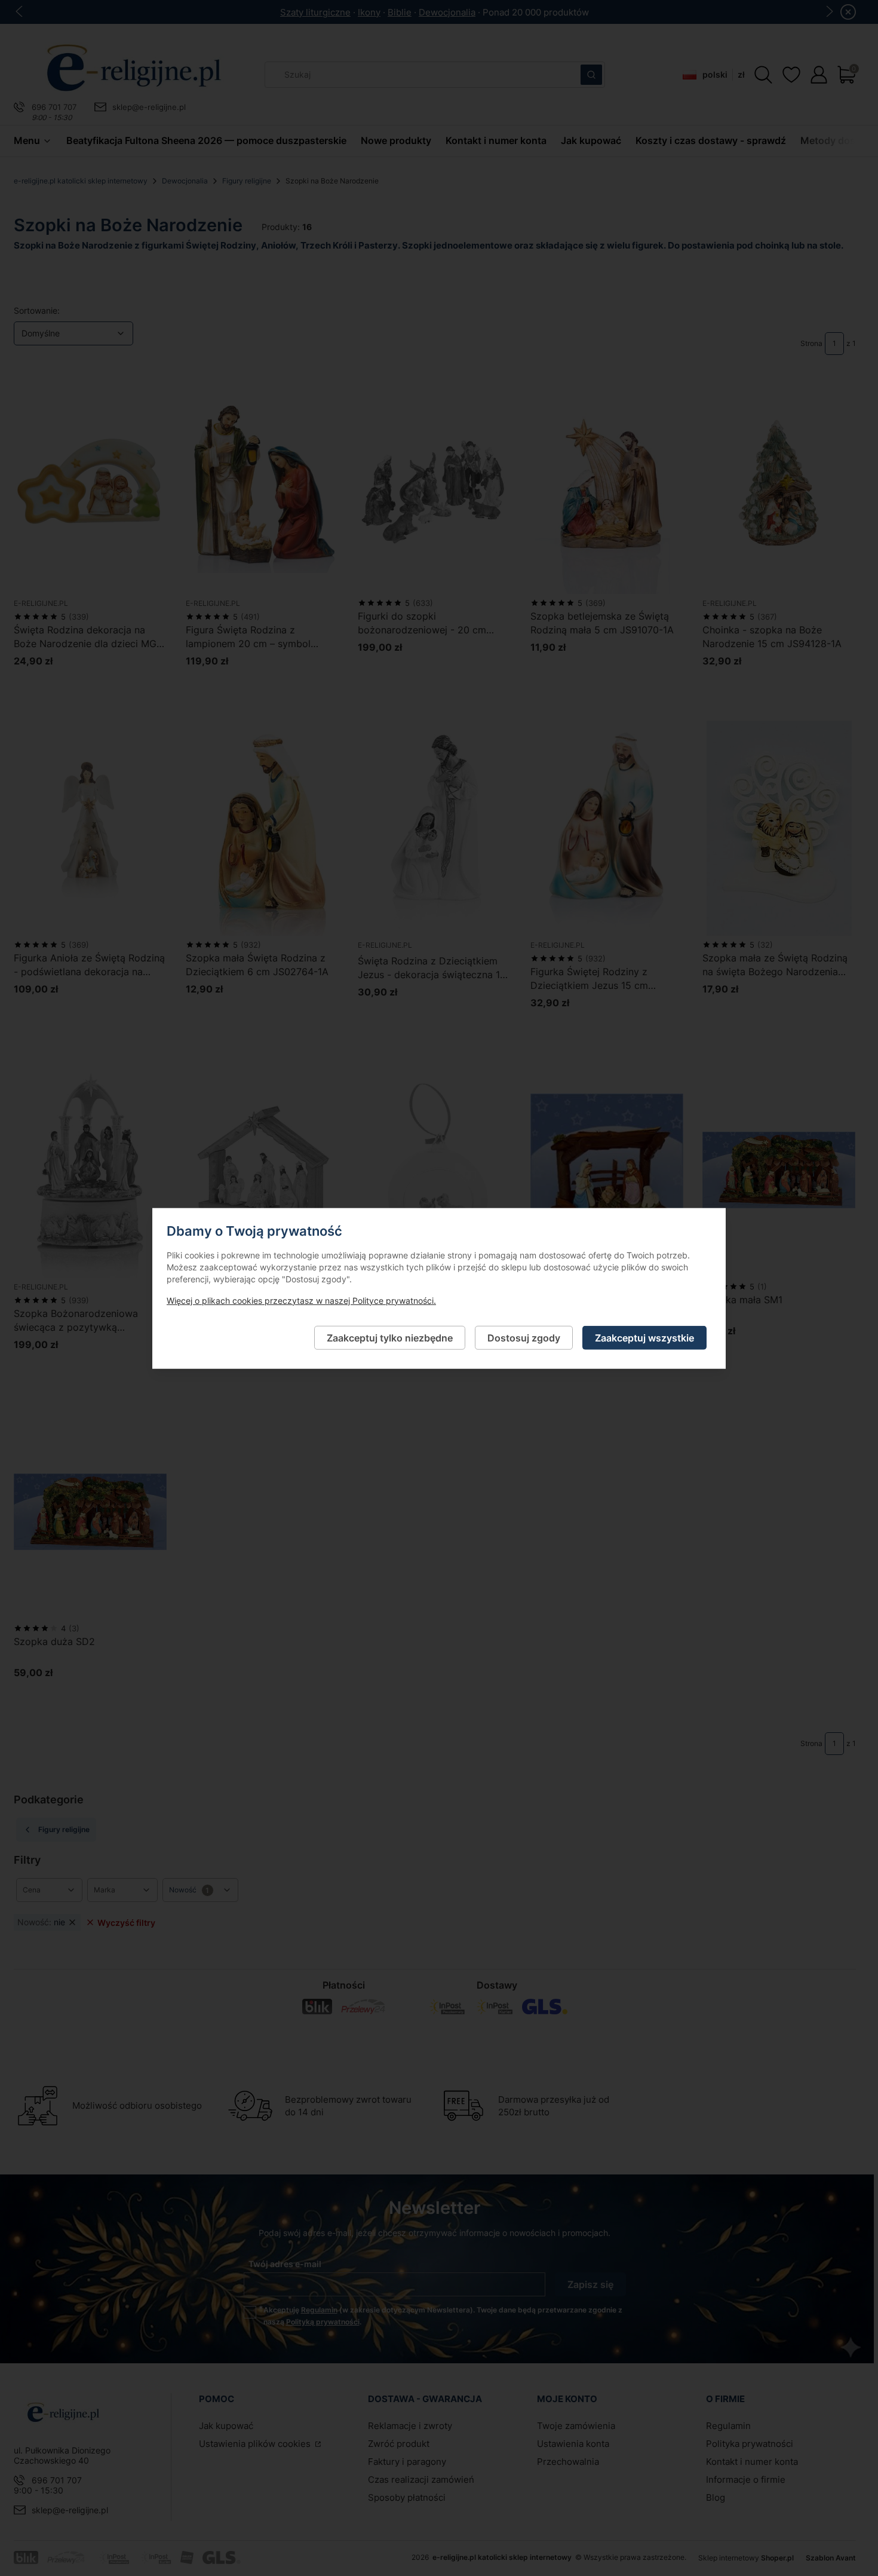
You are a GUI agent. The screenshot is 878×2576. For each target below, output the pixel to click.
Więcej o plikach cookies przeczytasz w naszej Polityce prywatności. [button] (301, 1300)
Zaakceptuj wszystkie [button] (644, 1337)
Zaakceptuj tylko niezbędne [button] (390, 1337)
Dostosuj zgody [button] (524, 1337)
